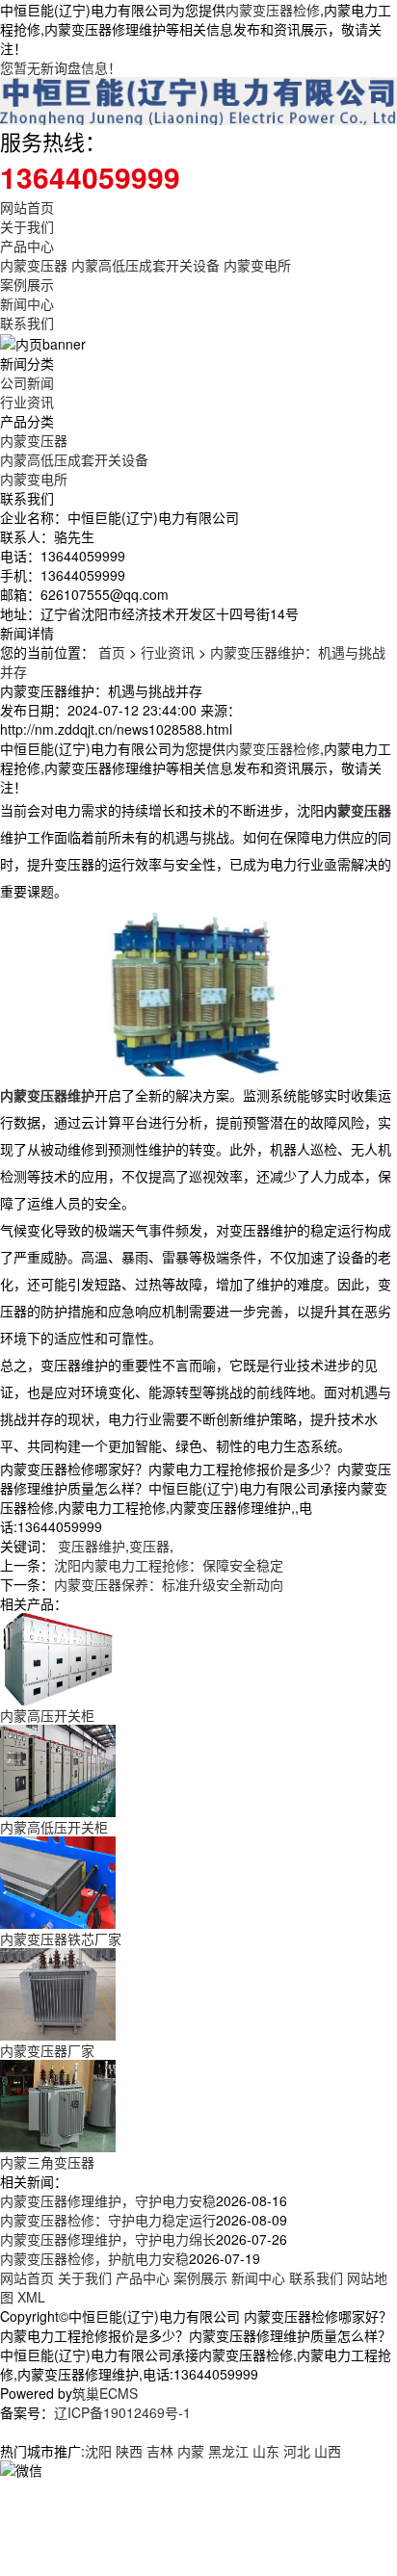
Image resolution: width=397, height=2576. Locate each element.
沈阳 (98, 2451)
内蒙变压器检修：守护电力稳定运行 (108, 2220)
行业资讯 (27, 402)
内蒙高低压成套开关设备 (146, 265)
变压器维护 (92, 1546)
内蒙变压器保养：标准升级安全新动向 (169, 1584)
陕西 (129, 2451)
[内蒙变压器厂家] (58, 1992)
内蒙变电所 (257, 265)
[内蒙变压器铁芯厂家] (58, 1881)
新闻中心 (27, 303)
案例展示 (27, 284)
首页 (112, 652)
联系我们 (27, 323)
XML (31, 2297)
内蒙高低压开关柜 (54, 1827)
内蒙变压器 (34, 265)
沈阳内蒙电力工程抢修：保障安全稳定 (169, 1565)
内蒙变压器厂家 (47, 2050)
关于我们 (27, 226)
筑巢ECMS (105, 2393)
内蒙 (191, 2451)
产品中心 (27, 246)
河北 (297, 2451)
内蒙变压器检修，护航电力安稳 (94, 2258)
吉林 (160, 2451)
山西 (328, 2451)
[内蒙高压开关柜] (58, 1657)
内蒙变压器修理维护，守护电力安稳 (108, 2200)
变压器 (149, 1546)
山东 (266, 2451)
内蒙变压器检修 (273, 10)
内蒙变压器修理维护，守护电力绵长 (108, 2239)
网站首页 (27, 207)
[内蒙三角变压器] (58, 2104)
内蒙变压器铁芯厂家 (61, 1939)
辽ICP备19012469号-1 (122, 2412)
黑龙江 (228, 2451)
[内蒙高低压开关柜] (58, 1769)
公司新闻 (27, 382)
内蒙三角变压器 (47, 2162)
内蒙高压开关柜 (47, 1715)
